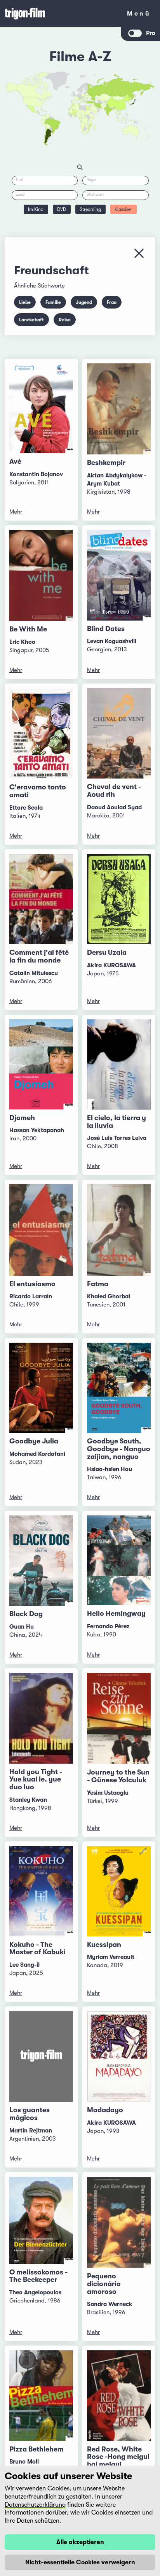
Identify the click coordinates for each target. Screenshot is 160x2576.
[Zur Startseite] (61, 13)
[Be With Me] (41, 575)
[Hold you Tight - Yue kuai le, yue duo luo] (41, 1718)
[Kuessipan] (119, 1891)
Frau (112, 302)
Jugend (84, 302)
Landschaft (31, 320)
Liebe (25, 302)
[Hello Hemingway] (119, 1560)
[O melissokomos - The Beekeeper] (41, 2220)
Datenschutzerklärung (35, 2505)
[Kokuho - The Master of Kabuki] (41, 1891)
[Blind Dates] (119, 575)
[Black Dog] (41, 1561)
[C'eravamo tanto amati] (41, 734)
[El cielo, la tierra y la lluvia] (119, 1064)
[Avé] (41, 408)
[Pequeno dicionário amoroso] (119, 2222)
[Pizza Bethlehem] (41, 2395)
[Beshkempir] (119, 409)
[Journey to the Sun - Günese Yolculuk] (119, 1719)
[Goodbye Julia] (41, 1388)
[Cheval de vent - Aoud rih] (119, 733)
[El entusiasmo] (41, 1230)
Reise (65, 320)
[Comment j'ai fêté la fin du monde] (41, 899)
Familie (53, 302)
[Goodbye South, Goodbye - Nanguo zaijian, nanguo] (119, 1388)
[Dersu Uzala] (119, 899)
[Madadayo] (119, 2056)
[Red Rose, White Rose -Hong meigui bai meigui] (119, 2395)
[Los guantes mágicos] (41, 2056)
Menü (139, 15)
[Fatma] (119, 1230)
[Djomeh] (41, 1064)
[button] (113, 109)
